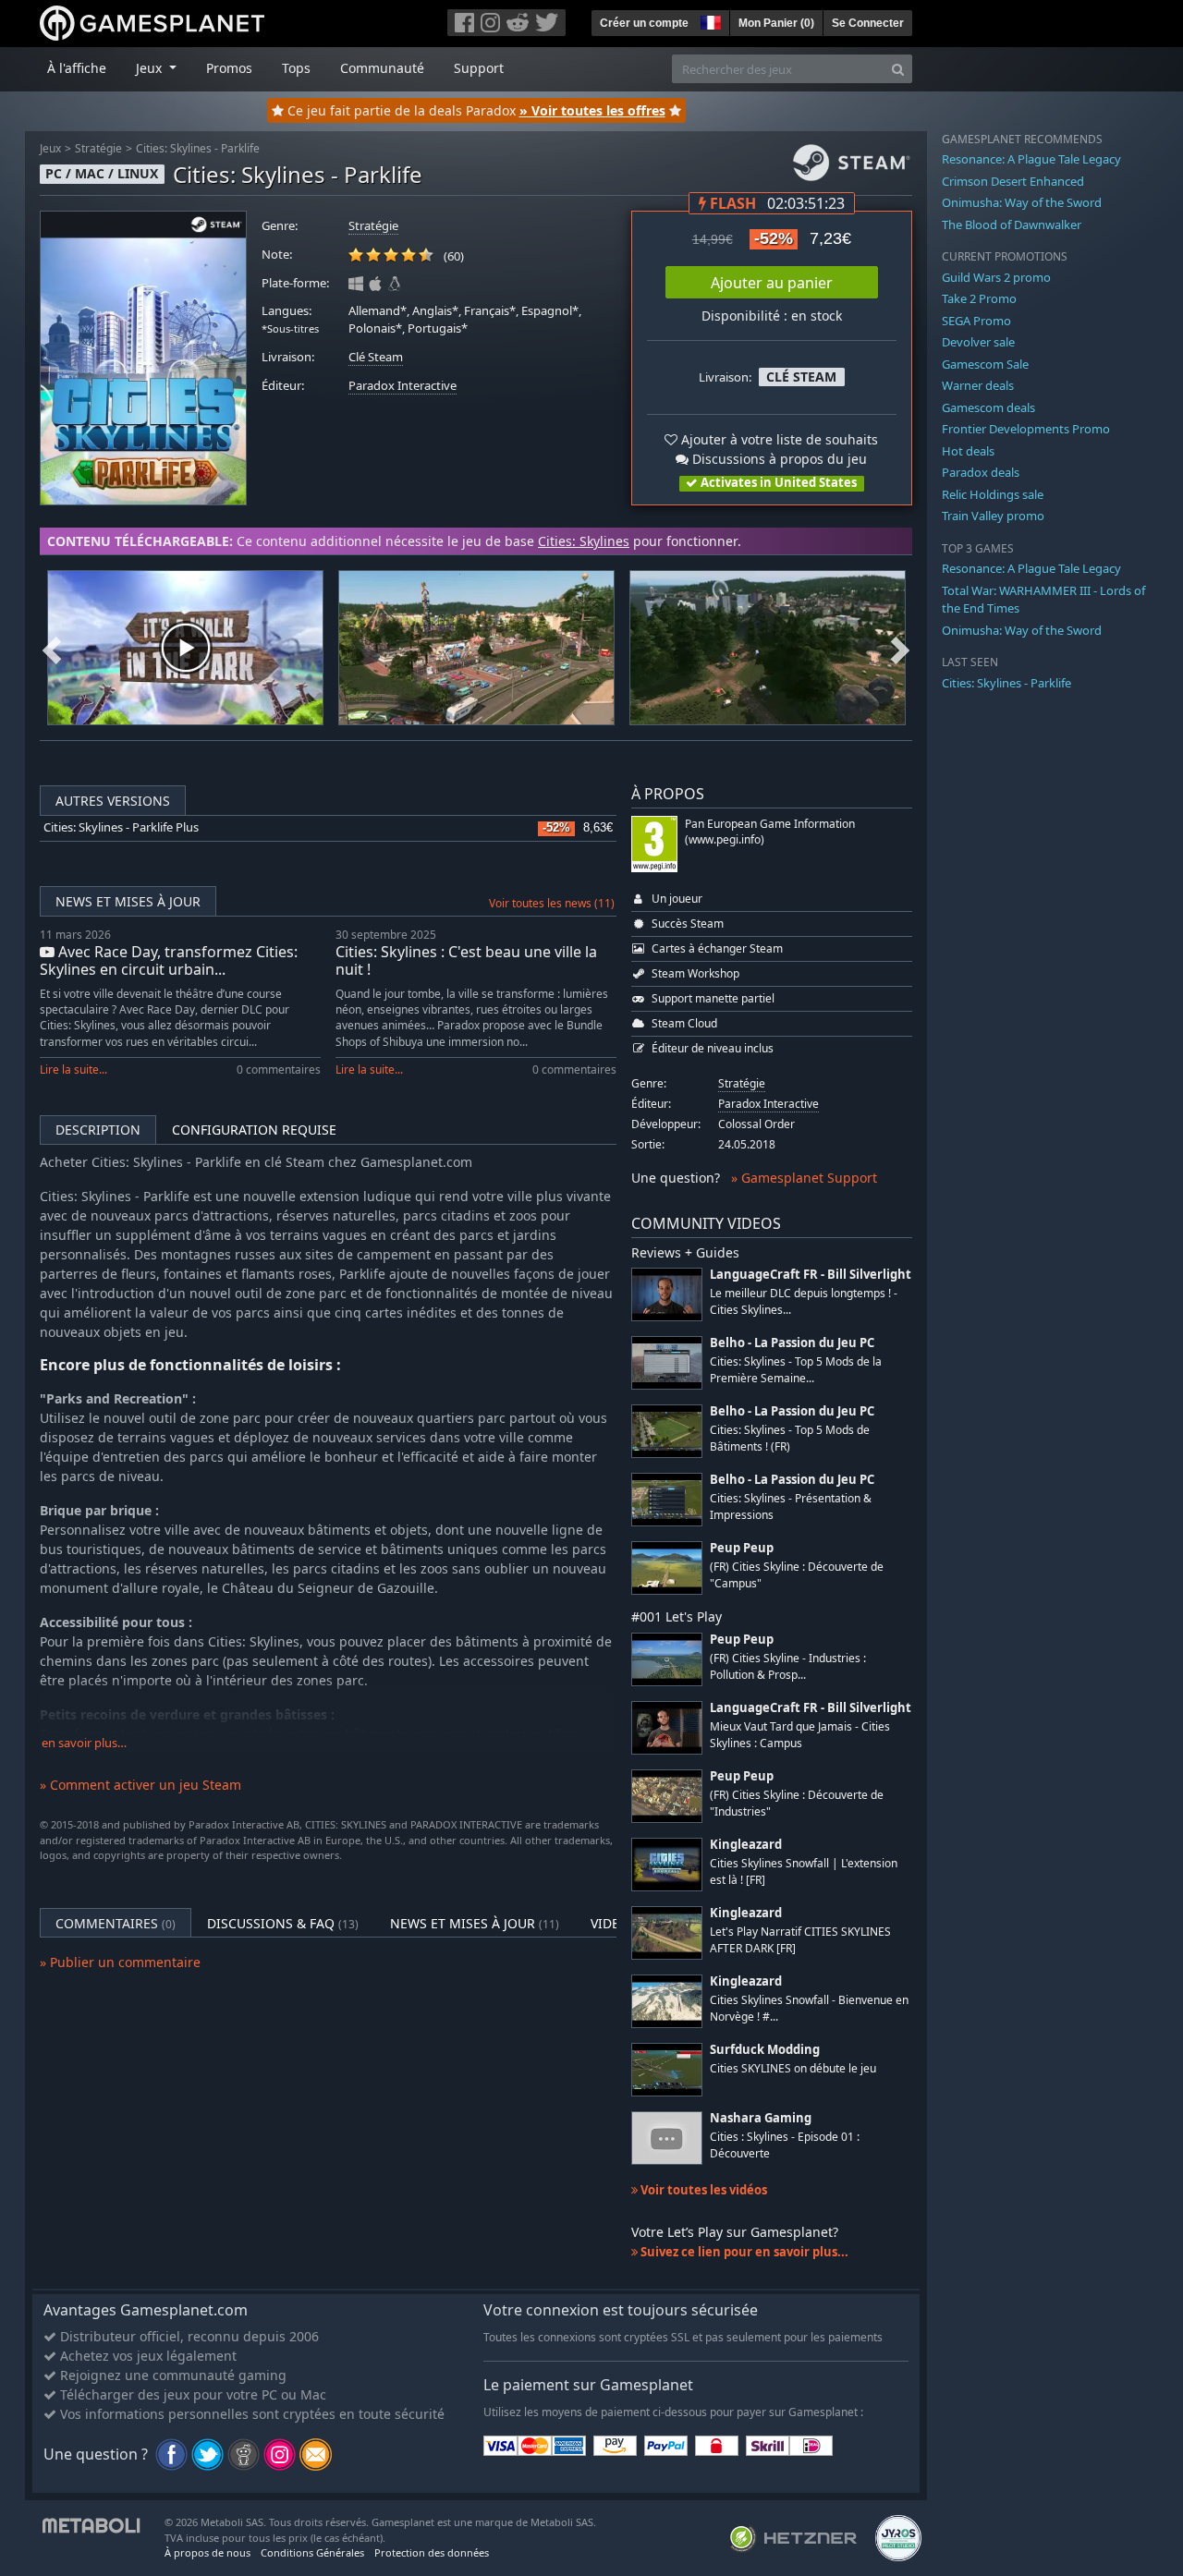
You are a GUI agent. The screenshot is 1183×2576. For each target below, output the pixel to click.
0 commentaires (279, 1069)
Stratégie (98, 148)
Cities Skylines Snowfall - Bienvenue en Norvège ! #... (809, 2008)
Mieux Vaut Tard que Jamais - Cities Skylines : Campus (800, 1734)
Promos (229, 68)
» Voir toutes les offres (592, 110)
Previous (52, 648)
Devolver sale (978, 342)
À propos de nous (207, 2552)
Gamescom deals (988, 407)
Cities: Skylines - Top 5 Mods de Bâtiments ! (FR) (790, 1438)
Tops (296, 68)
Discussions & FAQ (283, 1923)
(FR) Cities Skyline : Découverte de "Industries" (797, 1803)
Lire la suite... (73, 1069)
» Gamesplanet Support (804, 1178)
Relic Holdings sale (993, 494)
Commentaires (116, 1923)
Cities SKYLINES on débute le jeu (793, 2068)
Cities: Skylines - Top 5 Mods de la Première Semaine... (796, 1369)
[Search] (898, 69)
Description (98, 1130)
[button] (709, 20)
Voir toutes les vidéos (702, 2190)
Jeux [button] (151, 68)
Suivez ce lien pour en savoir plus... (743, 2252)
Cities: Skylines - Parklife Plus (121, 827)
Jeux (50, 148)
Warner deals (978, 385)
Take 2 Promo (979, 298)
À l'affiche (77, 68)
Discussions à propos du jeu (778, 459)
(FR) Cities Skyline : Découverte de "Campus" (797, 1574)
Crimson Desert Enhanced (1013, 181)
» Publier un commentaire (120, 1962)
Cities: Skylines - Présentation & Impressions (791, 1506)
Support (479, 68)
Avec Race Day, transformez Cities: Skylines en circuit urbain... (169, 960)
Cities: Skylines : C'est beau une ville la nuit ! (466, 960)
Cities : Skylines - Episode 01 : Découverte (785, 2145)
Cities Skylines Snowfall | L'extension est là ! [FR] (804, 1871)
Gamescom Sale (985, 364)
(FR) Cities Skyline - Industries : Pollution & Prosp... (788, 1666)
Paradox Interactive (402, 386)
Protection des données (432, 2552)
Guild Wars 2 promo (996, 277)
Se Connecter (868, 23)
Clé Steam (376, 357)
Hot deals (968, 451)
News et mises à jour (128, 901)
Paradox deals (981, 472)
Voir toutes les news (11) (552, 903)
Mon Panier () (776, 23)
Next (900, 648)
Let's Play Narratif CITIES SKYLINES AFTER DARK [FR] (800, 1939)
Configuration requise (254, 1130)
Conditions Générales (312, 2552)
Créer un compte (644, 23)
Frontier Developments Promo (1026, 429)
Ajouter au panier (772, 283)
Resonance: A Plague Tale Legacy (1031, 159)
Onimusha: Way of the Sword (1022, 202)
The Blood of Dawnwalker (1012, 225)
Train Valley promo (993, 516)
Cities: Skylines (584, 541)
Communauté (382, 68)
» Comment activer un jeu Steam (140, 1785)
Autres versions (113, 801)
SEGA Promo (976, 321)
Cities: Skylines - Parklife (198, 148)
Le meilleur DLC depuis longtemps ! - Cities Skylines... (804, 1301)
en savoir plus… (84, 1743)
